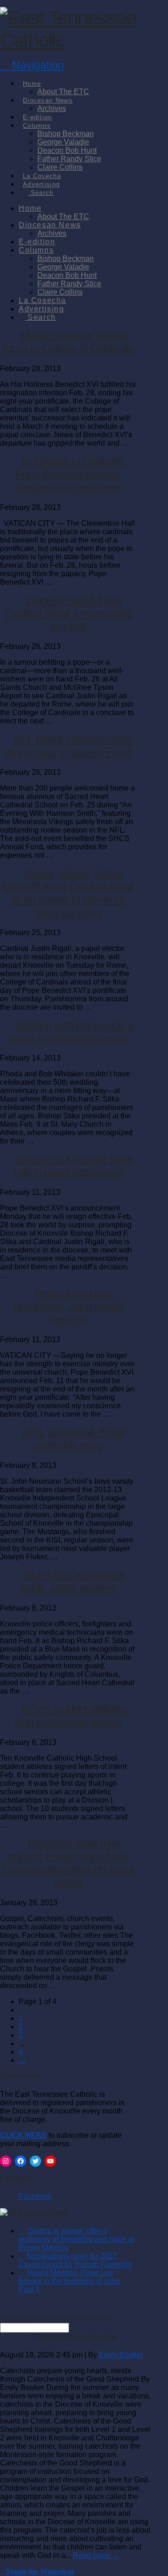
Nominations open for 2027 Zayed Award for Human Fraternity (75, 2260)
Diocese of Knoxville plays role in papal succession (73, 1166)
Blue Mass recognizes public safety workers (72, 1581)
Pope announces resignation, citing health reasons (68, 1306)
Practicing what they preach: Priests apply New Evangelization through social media (68, 1863)
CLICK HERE (23, 2135)
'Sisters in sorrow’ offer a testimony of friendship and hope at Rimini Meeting (76, 2239)
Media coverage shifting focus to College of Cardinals (68, 342)
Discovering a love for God (75, 2337)
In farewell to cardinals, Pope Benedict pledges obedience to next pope (70, 474)
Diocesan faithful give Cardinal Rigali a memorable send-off (68, 613)
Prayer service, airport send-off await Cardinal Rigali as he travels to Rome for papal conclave (68, 893)
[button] (32, 65)
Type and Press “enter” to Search (54, 2318)
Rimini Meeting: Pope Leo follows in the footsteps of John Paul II (69, 2281)
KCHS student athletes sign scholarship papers (70, 1716)
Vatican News (45, 2212)
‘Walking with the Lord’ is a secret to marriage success (70, 1032)
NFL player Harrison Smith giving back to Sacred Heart (70, 746)
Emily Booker (121, 2355)
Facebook (16, 2178)
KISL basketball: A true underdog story (74, 1439)
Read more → (96, 2555)
